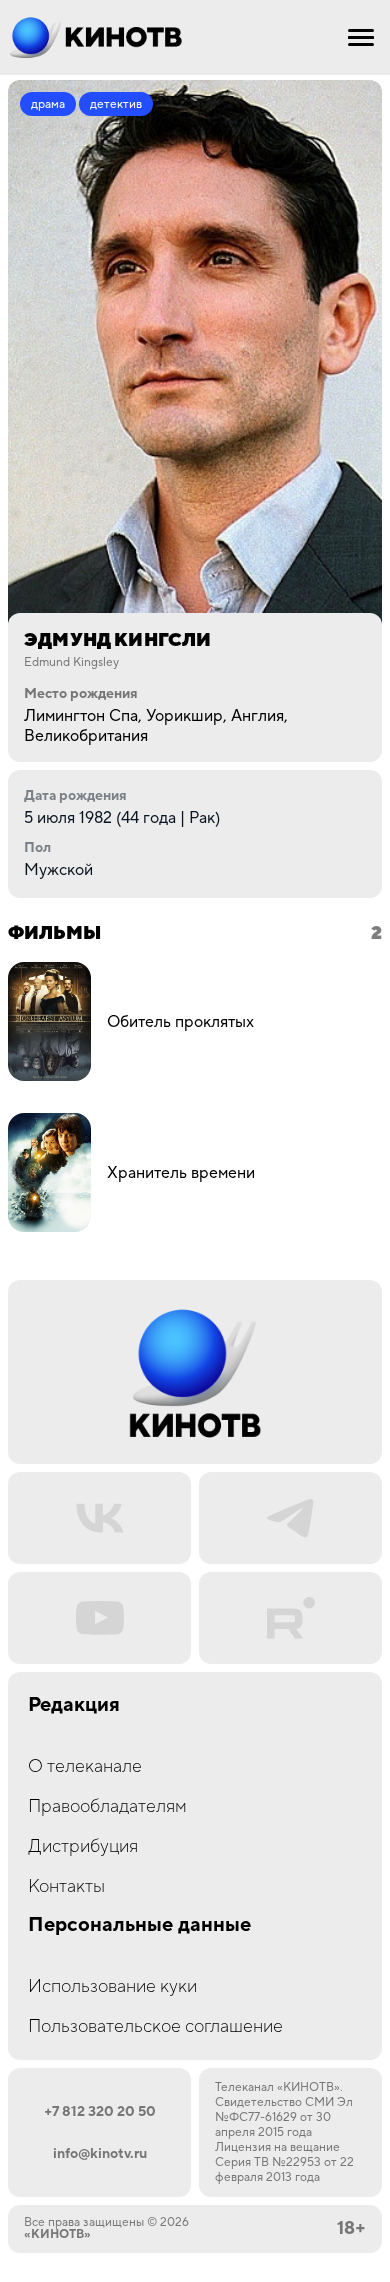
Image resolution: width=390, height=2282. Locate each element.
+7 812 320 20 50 (100, 2112)
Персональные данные (139, 1925)
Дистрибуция (83, 1846)
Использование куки (112, 1986)
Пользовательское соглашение (155, 2026)
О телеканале (85, 1766)
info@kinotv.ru (100, 2154)
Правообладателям (107, 1806)
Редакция (74, 1705)
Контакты (66, 1886)
